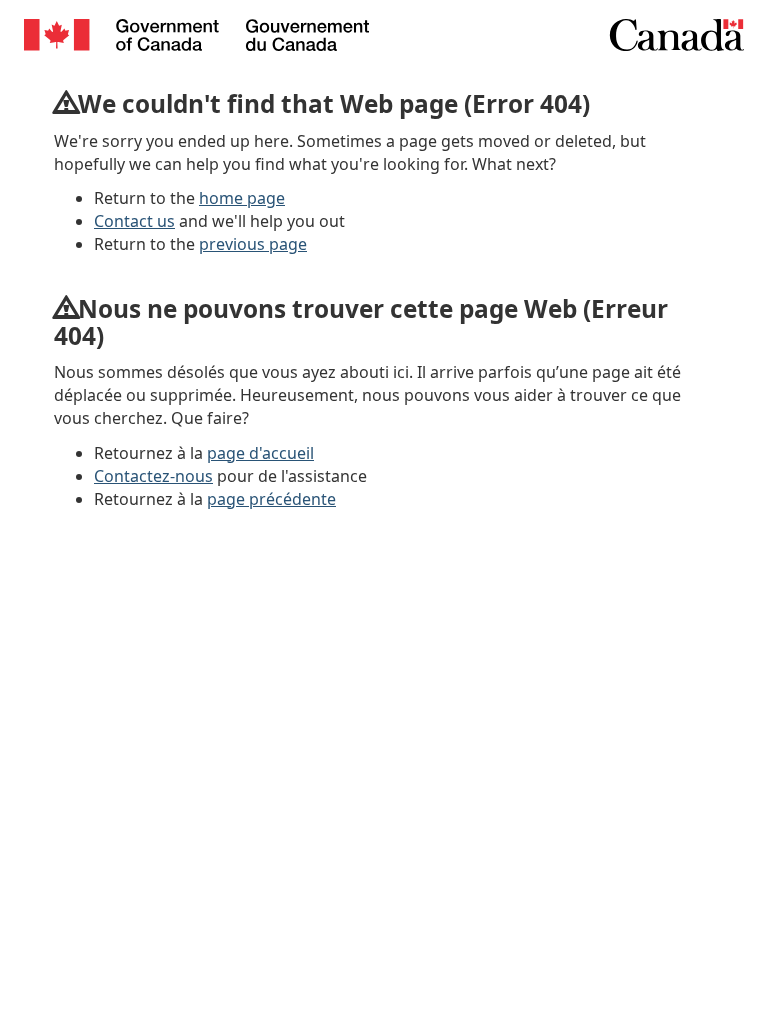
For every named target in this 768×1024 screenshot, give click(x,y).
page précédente (271, 499)
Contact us (134, 221)
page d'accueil (260, 453)
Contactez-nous (153, 476)
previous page (253, 244)
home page (242, 198)
